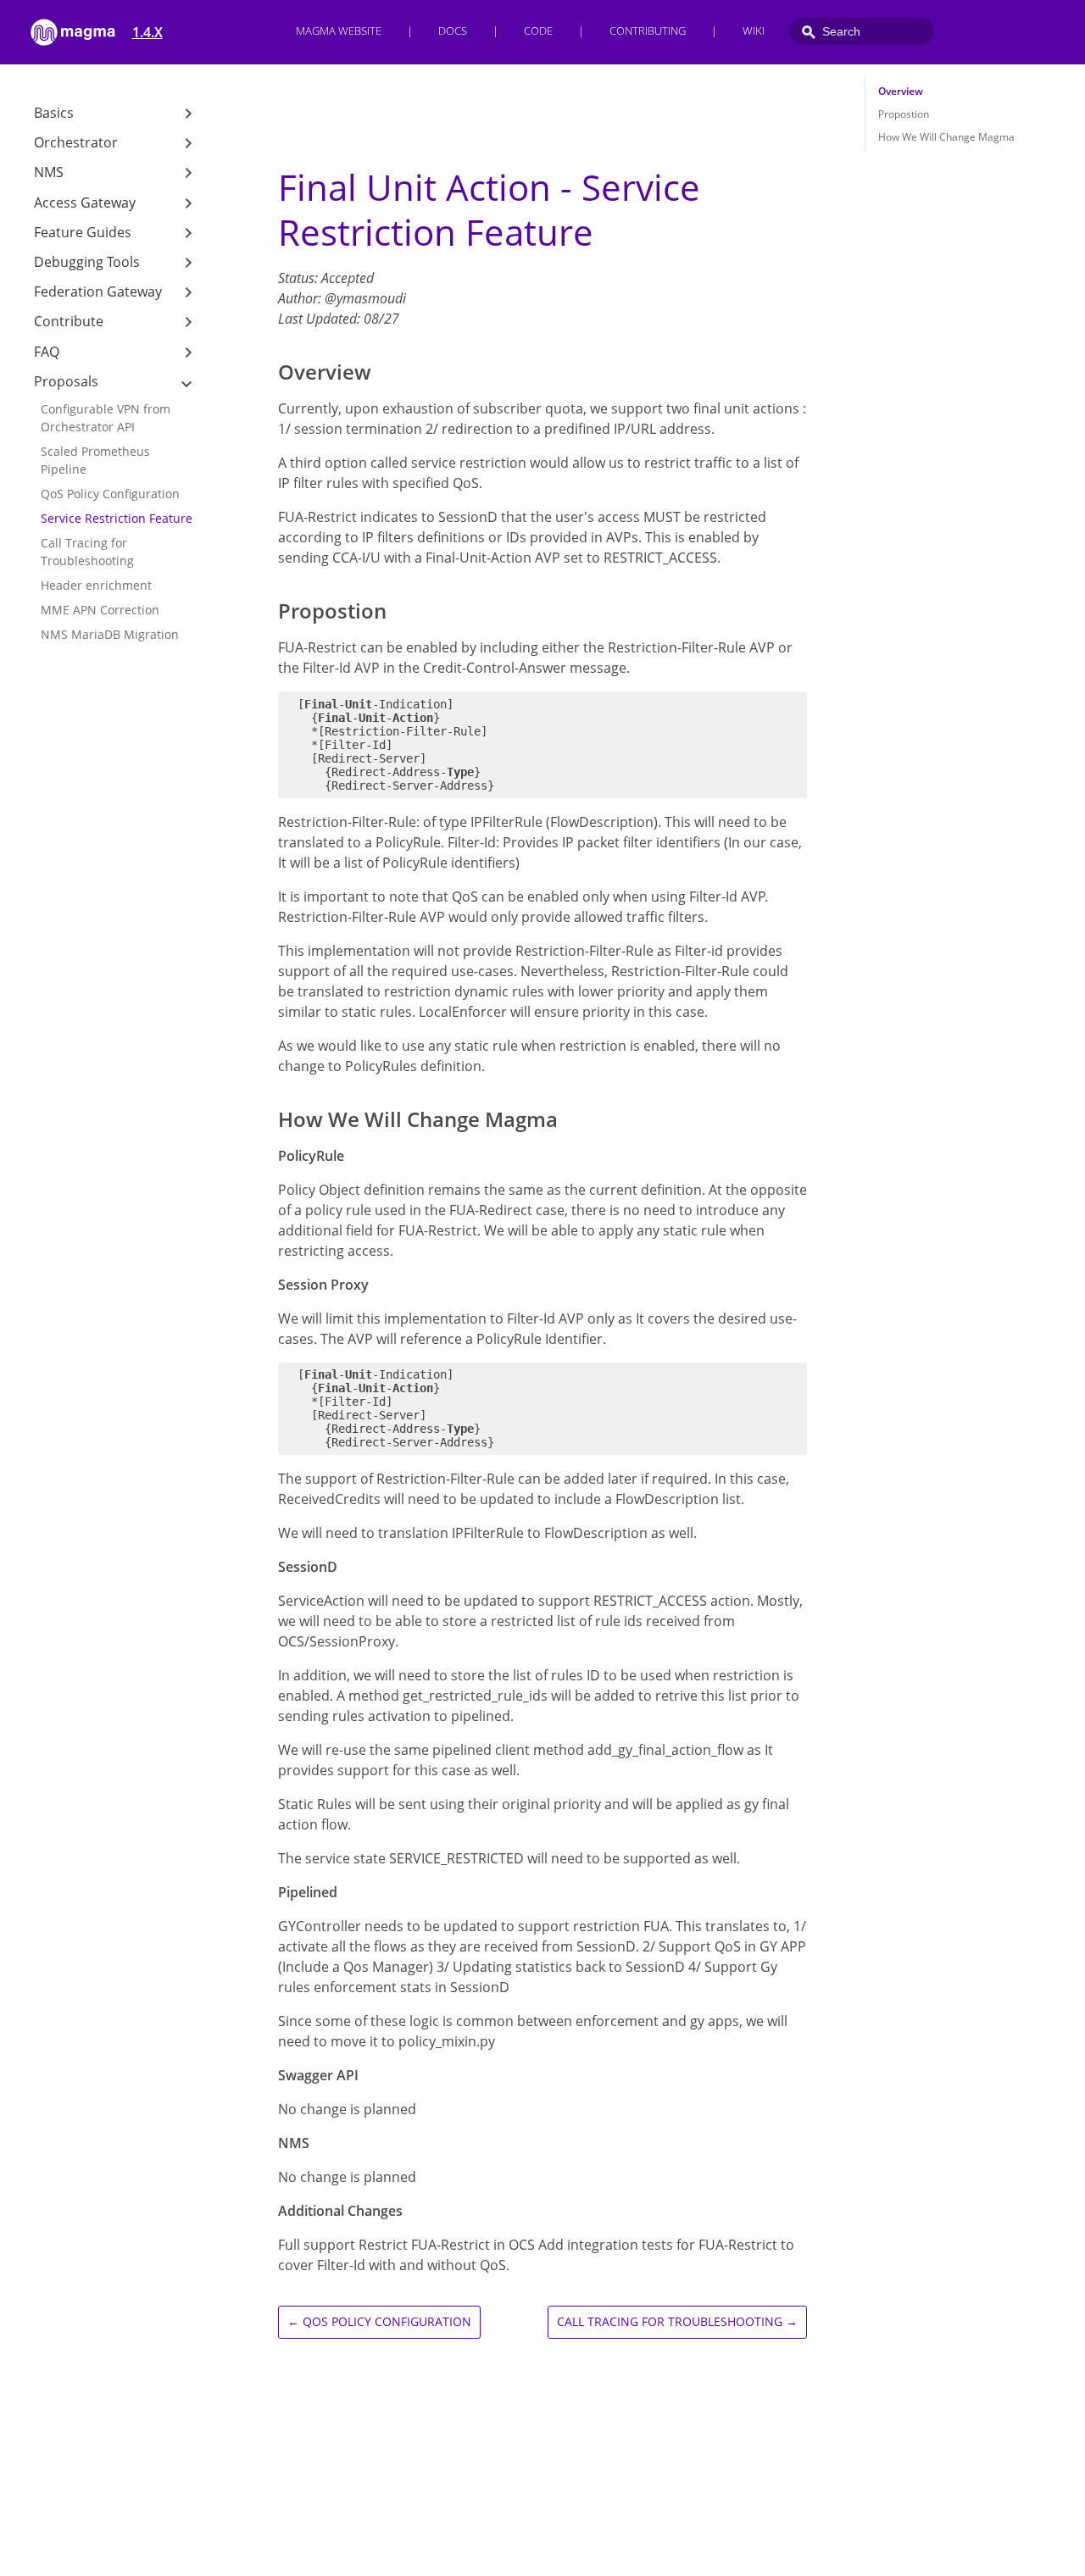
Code (538, 31)
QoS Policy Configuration (110, 494)
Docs (453, 31)
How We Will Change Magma (946, 137)
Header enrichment (96, 585)
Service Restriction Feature (117, 518)
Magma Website (339, 31)
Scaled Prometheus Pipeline (95, 460)
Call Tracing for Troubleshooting (87, 552)
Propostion (904, 114)
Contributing (648, 31)
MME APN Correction (100, 610)
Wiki (754, 31)
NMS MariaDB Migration (110, 634)
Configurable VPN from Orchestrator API (106, 418)
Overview (901, 91)
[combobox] (862, 31)
